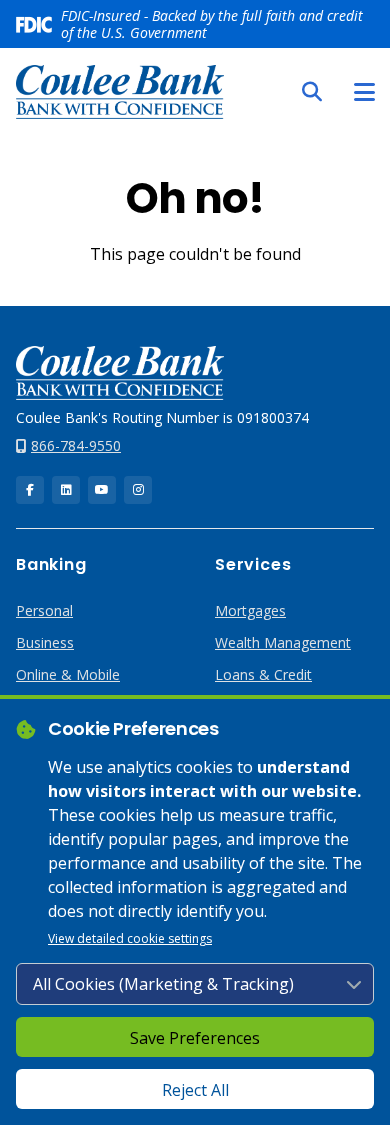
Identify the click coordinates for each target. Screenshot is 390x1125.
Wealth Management (283, 642)
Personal (44, 610)
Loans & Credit (263, 674)
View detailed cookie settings (130, 938)
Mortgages (250, 610)
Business (45, 642)
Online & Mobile (68, 674)
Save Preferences (195, 1038)
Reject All (195, 1090)
